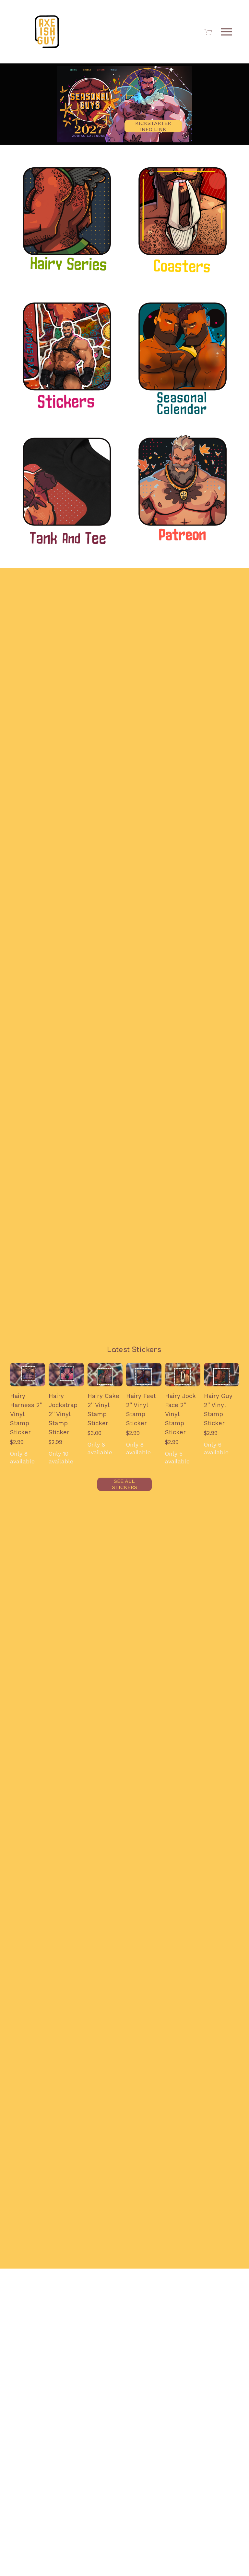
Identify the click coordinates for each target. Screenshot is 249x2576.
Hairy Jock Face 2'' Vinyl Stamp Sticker (180, 1414)
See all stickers (124, 1484)
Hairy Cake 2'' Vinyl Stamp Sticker (103, 1410)
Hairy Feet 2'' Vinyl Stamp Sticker (141, 1410)
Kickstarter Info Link (153, 126)
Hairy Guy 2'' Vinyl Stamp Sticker (218, 1410)
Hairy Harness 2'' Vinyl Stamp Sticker (26, 1414)
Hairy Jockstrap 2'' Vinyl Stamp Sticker (63, 1414)
